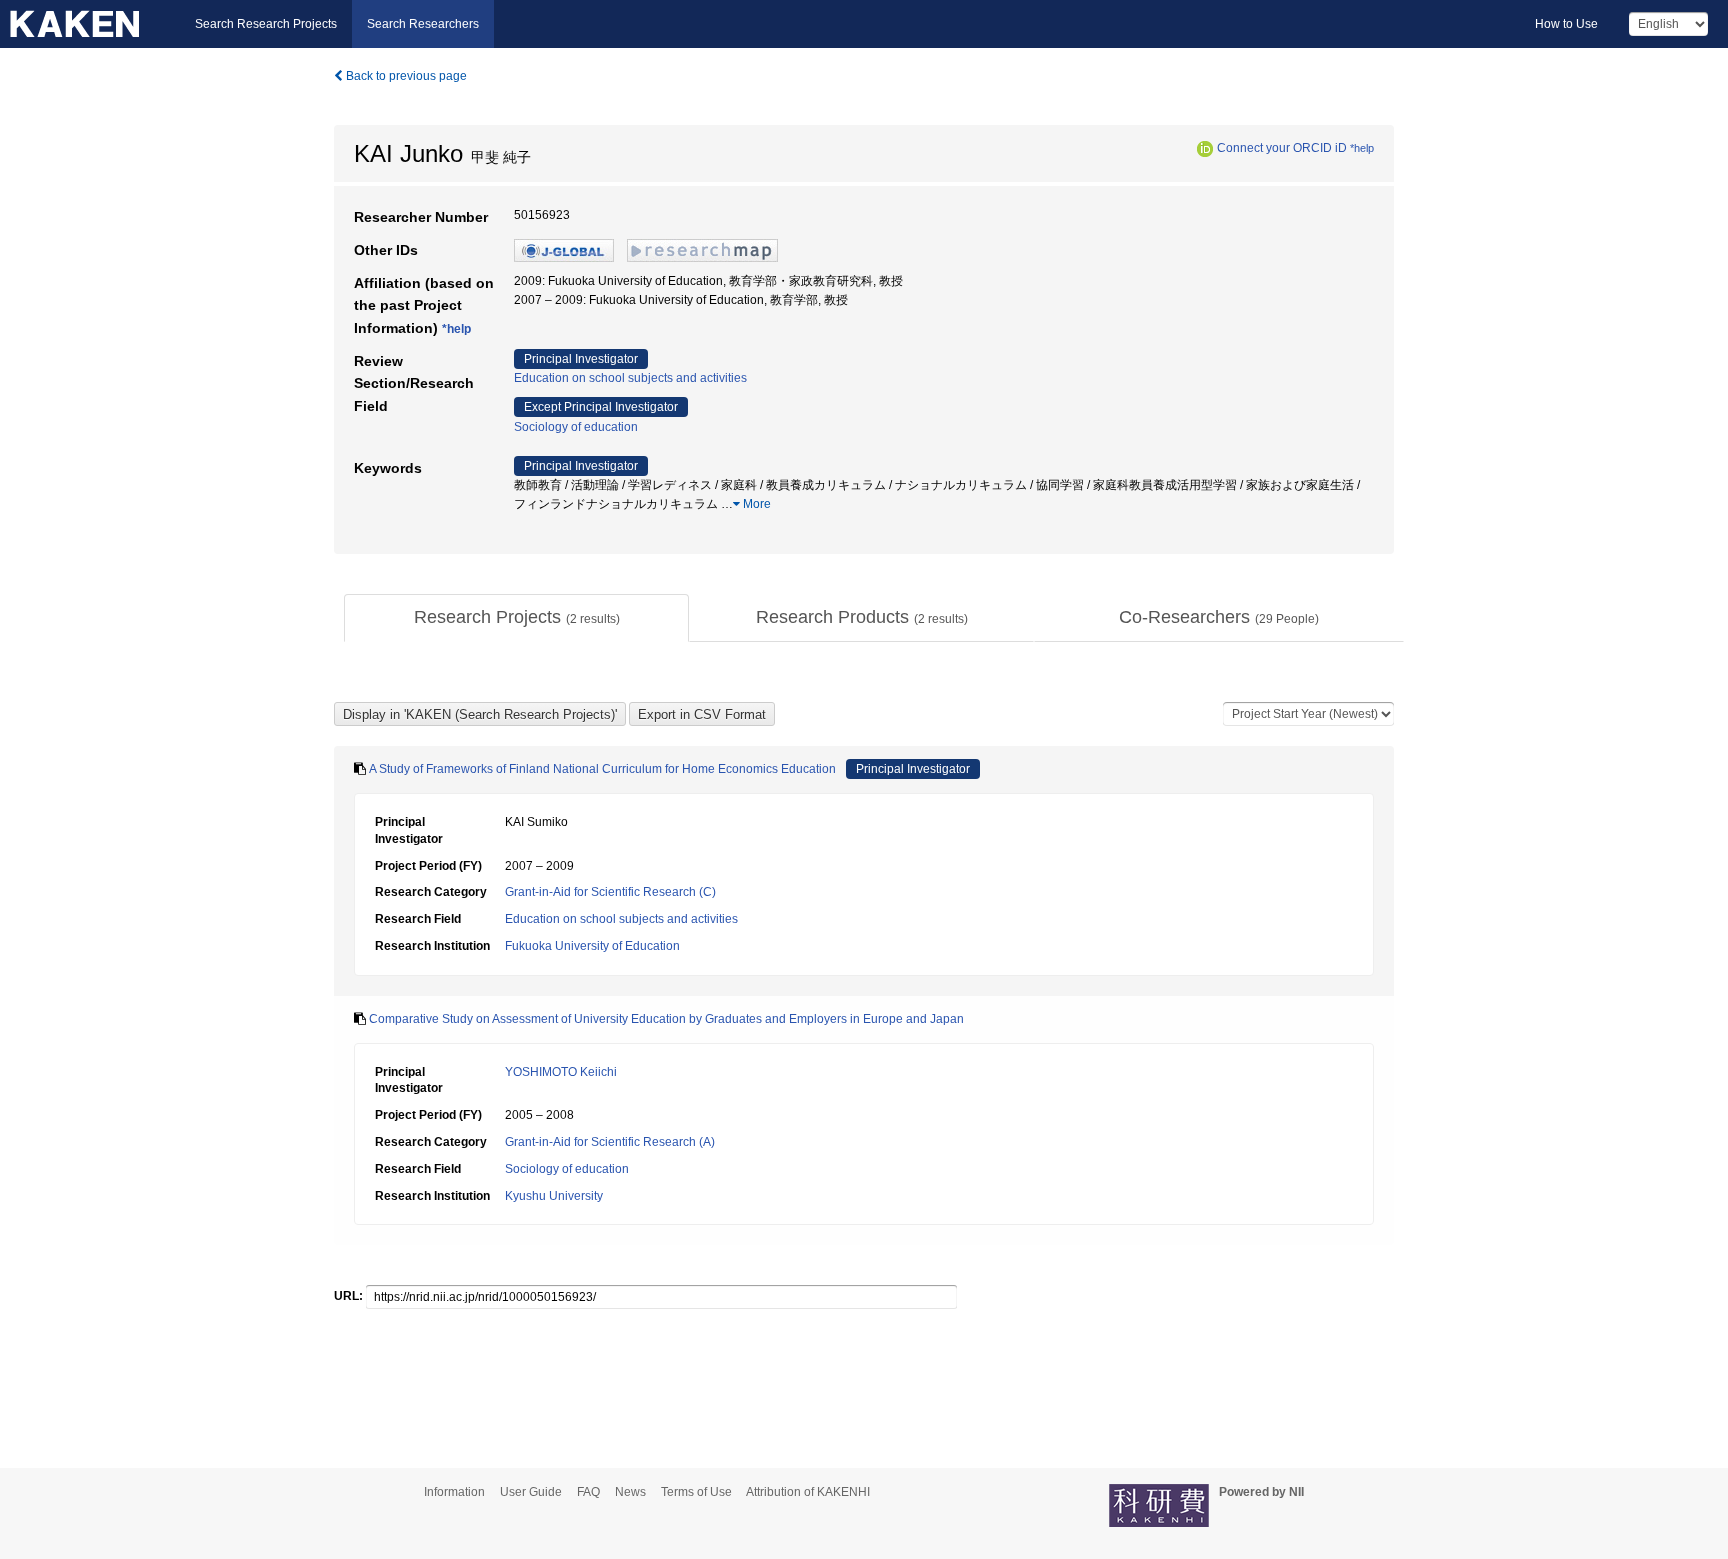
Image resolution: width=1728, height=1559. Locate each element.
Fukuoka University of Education (592, 946)
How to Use (1566, 24)
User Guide (531, 1492)
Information (454, 1492)
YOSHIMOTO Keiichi (561, 1072)
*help (1362, 148)
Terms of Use (696, 1492)
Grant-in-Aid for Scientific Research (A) (610, 1142)
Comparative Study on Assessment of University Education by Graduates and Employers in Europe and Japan (666, 1019)
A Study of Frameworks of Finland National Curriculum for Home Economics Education (602, 769)
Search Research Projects (266, 24)
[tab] (516, 618)
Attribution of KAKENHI (808, 1492)
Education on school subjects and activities (630, 378)
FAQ (588, 1492)
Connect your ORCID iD (1282, 148)
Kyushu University (554, 1196)
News (630, 1492)
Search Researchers (423, 24)
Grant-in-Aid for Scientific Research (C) (610, 892)
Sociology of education (576, 427)
